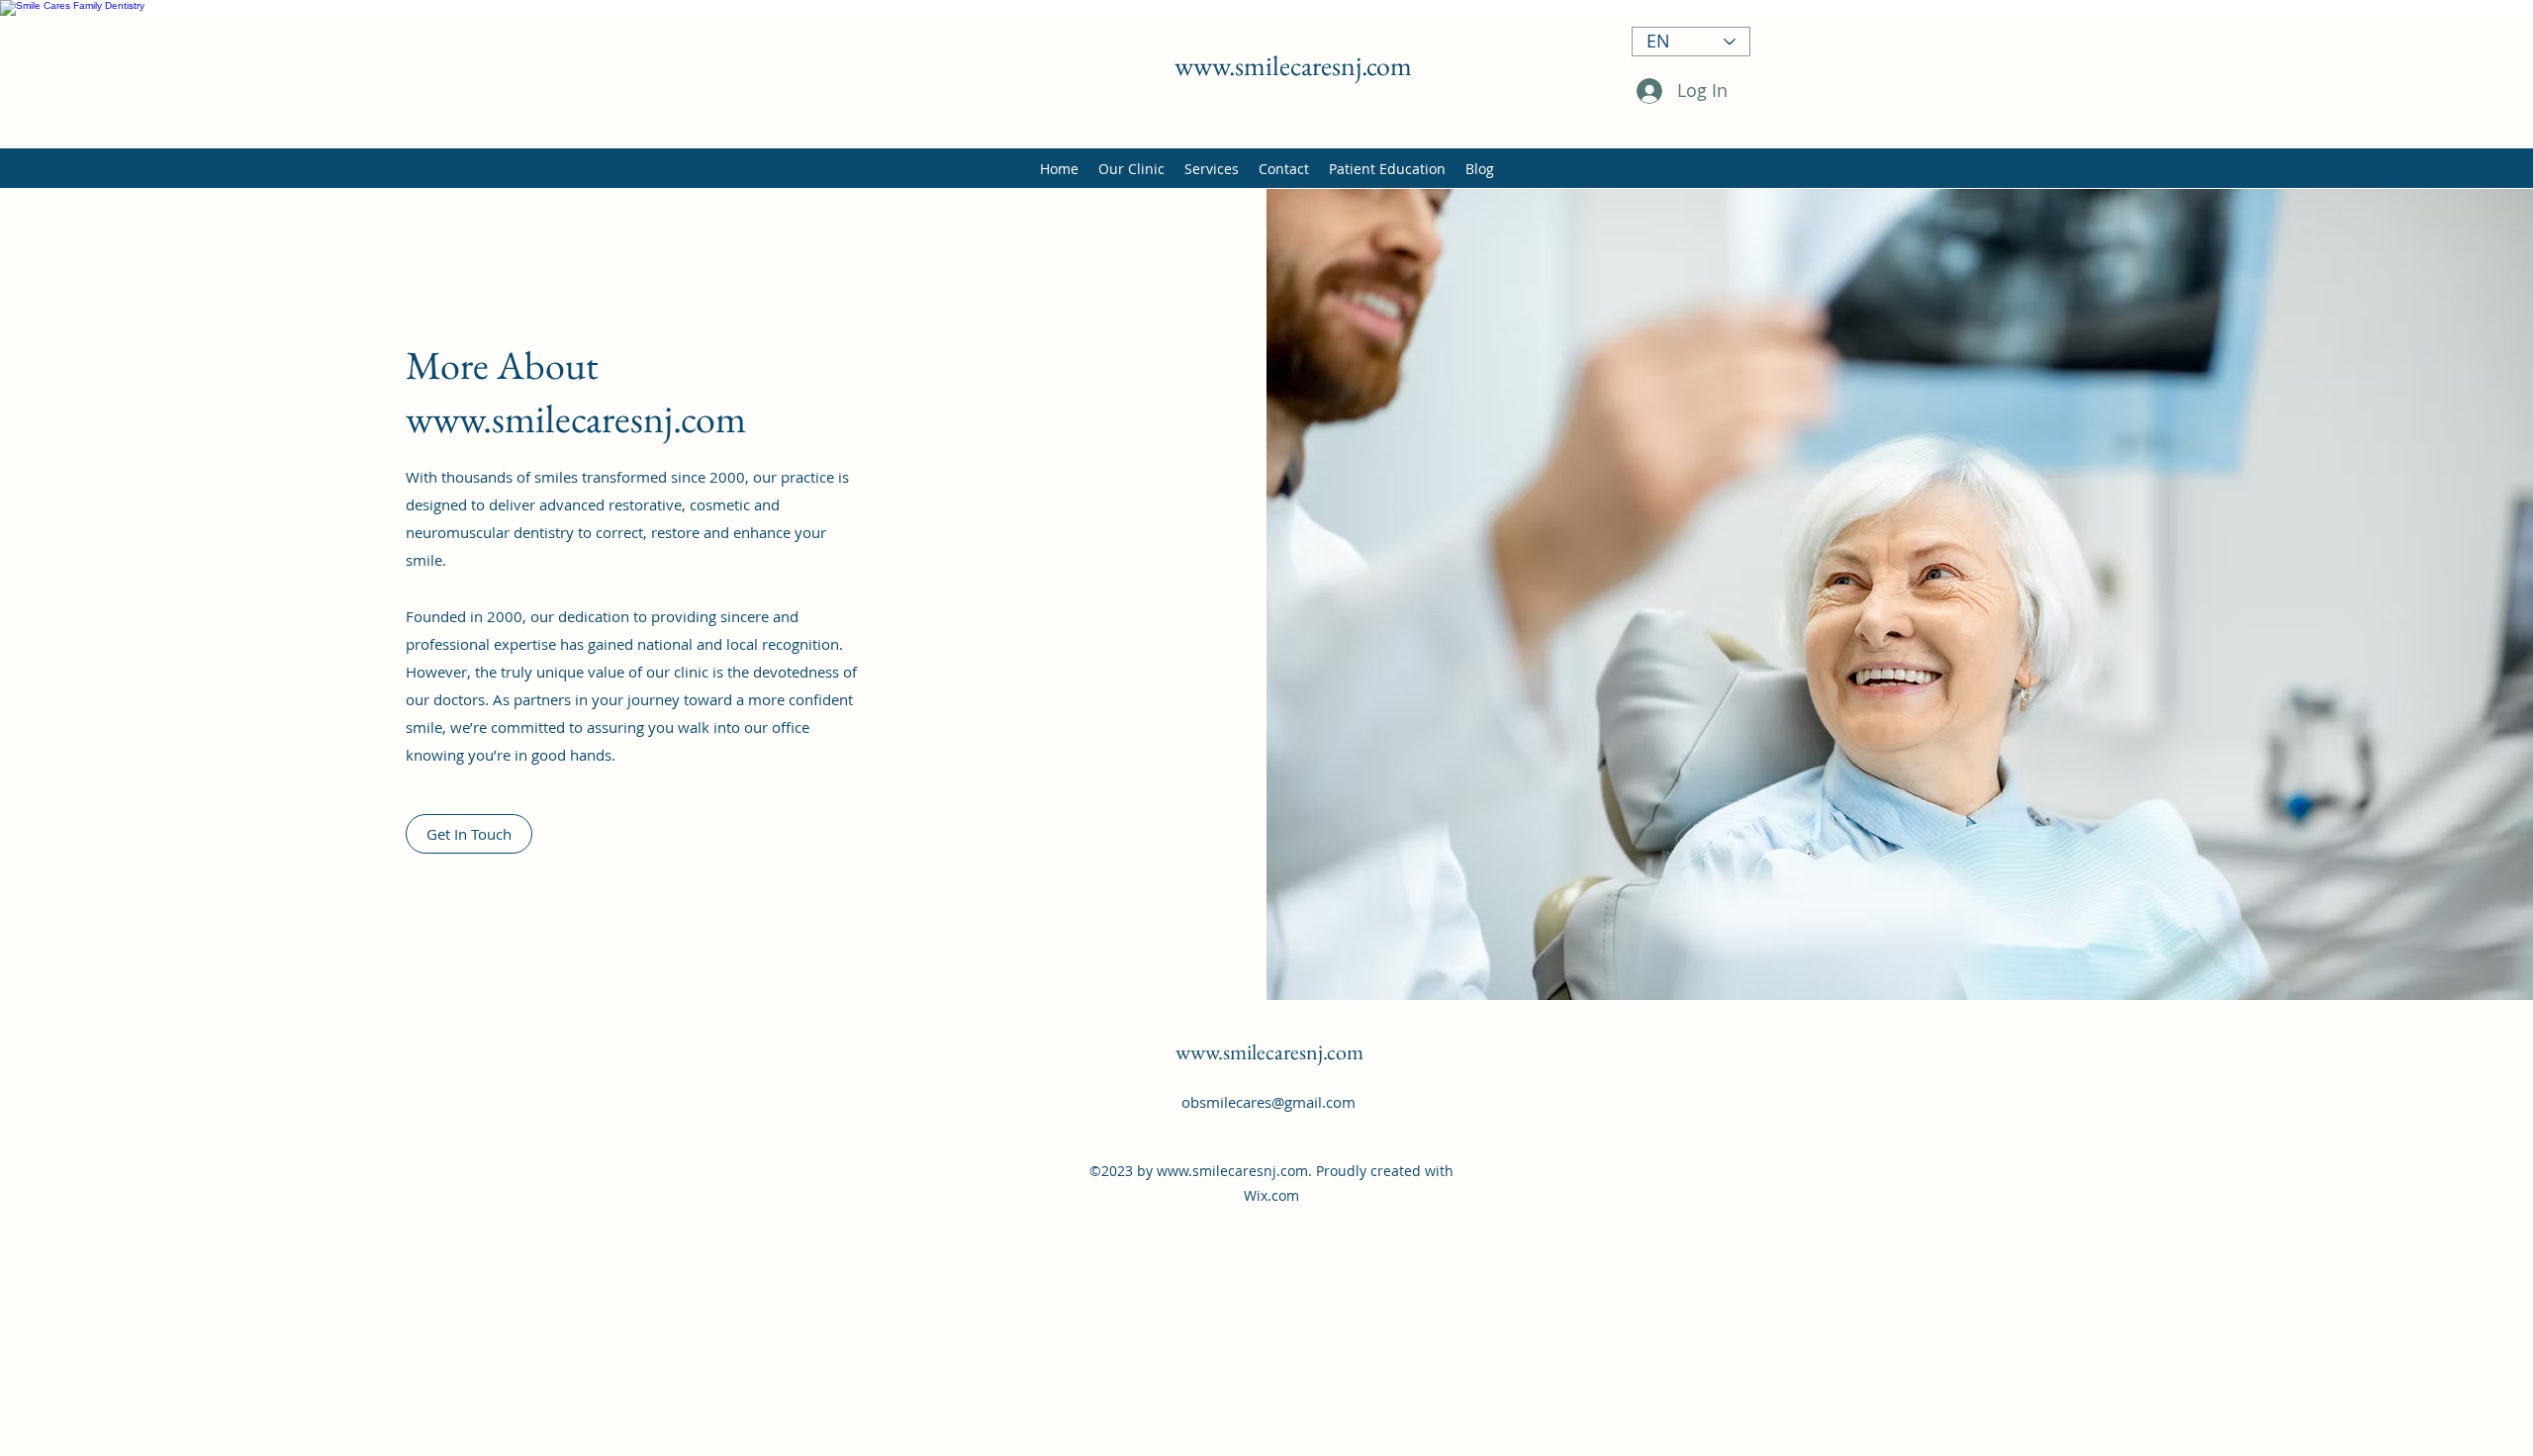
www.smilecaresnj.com (1293, 65)
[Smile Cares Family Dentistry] (1266, 8)
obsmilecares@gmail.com (1268, 1102)
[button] (469, 834)
